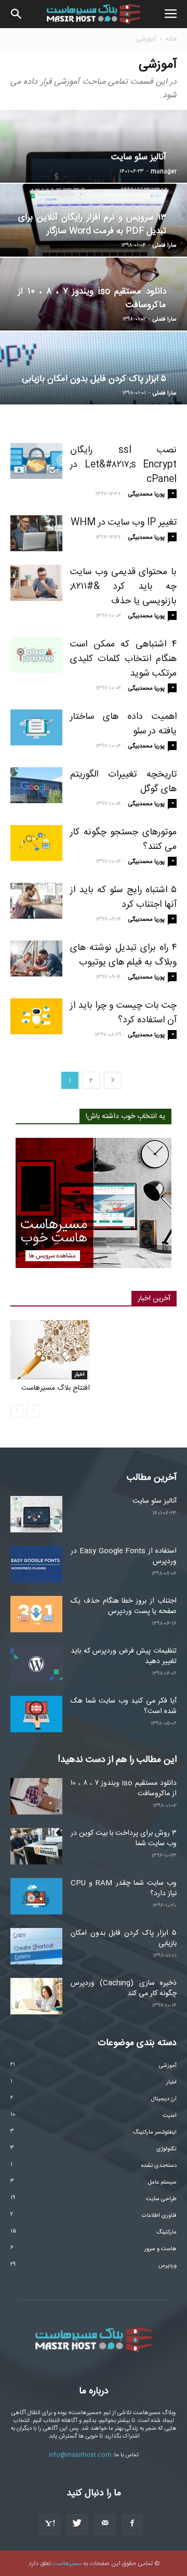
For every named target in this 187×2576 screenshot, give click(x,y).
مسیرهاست (67, 2564)
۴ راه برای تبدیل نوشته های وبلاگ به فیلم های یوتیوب (123, 955)
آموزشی (168, 2066)
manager (164, 172)
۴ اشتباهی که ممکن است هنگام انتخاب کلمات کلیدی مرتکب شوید (123, 659)
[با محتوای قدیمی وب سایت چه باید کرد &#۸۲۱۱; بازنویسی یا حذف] (36, 583)
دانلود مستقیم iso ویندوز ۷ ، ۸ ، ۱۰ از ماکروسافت (124, 1788)
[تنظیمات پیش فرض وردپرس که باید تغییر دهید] (36, 1664)
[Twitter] (77, 2524)
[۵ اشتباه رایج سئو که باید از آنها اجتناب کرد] (36, 901)
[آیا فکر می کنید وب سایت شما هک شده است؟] (36, 1714)
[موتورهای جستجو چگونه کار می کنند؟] (36, 843)
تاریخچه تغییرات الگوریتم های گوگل (123, 782)
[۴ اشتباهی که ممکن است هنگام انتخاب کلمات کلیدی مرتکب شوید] (36, 655)
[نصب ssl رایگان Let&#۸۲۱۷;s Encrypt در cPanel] (36, 461)
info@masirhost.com (80, 2455)
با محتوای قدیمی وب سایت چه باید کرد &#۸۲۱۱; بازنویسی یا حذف (123, 587)
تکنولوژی (166, 2149)
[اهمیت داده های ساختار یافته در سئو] (36, 727)
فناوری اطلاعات (159, 2216)
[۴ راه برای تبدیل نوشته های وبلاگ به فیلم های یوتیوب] (36, 959)
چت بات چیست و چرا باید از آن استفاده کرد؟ (123, 1013)
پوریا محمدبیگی (146, 494)
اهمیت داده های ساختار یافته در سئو (123, 724)
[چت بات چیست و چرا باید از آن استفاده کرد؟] (36, 1016)
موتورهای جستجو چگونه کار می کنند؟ (123, 840)
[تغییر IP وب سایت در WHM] (36, 533)
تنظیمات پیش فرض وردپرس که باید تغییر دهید (124, 1656)
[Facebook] (132, 2524)
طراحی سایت (161, 2199)
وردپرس (168, 2266)
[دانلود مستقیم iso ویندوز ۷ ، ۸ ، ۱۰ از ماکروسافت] (36, 1796)
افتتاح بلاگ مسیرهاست (56, 1388)
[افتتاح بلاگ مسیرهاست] (50, 1350)
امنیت (170, 2116)
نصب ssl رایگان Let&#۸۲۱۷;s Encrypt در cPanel (123, 465)
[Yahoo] (50, 2524)
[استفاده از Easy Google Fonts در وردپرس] (36, 1564)
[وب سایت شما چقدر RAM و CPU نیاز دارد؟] (36, 1896)
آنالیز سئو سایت (155, 1501)
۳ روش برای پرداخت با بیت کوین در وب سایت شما (124, 1838)
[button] (17, 14)
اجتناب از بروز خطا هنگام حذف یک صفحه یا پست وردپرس (124, 1606)
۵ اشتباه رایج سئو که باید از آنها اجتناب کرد (123, 897)
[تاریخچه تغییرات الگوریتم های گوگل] (36, 785)
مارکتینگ (166, 2232)
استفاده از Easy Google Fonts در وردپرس (124, 1556)
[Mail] (105, 2524)
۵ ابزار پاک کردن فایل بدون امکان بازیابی (124, 1938)
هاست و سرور (161, 2249)
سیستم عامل (162, 2182)
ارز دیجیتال (164, 2099)
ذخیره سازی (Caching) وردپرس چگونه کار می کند (124, 1988)
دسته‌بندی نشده (159, 2166)
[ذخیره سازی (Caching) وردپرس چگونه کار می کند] (36, 1996)
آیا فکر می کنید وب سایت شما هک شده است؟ (124, 1706)
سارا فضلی (165, 246)
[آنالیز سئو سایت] (36, 1514)
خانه (171, 39)
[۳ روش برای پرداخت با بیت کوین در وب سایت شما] (36, 1846)
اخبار (79, 1375)
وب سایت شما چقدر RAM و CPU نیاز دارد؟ (124, 1888)
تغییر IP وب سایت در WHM (124, 523)
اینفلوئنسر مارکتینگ (155, 2133)
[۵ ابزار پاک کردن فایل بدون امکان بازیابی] (36, 1946)
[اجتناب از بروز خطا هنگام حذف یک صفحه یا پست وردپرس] (36, 1614)
